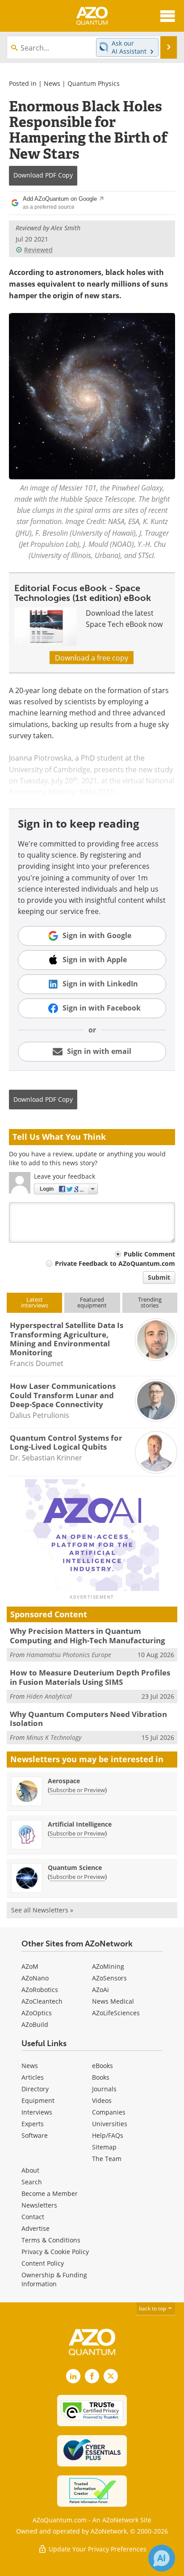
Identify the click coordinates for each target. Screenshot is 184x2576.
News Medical (113, 2001)
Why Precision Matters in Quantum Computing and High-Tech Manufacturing (88, 1635)
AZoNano (35, 1978)
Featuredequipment (92, 1302)
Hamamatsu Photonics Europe (69, 1655)
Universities (110, 2124)
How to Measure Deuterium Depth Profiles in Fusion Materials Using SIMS (90, 1677)
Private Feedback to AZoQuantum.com (115, 1263)
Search (32, 2182)
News (52, 83)
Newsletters (39, 2205)
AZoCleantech (42, 2001)
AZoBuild (35, 2024)
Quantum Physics (94, 83)
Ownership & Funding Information (54, 2279)
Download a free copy (92, 658)
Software (35, 2135)
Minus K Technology (54, 1737)
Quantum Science (75, 1867)
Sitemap (104, 2147)
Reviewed (38, 250)
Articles (33, 2077)
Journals (104, 2089)
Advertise (36, 2228)
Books (101, 2077)
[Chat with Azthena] (162, 2558)
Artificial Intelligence (80, 1824)
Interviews (37, 2112)
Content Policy (43, 2263)
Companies (109, 2112)
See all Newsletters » (42, 1910)
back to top (153, 2308)
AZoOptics (37, 2013)
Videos (102, 2100)
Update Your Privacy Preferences (97, 2549)
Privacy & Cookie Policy (55, 2252)
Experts (33, 2124)
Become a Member (50, 2193)
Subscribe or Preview (77, 1790)
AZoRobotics (40, 1990)
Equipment (38, 2100)
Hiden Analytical (49, 1696)
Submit (159, 1277)
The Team (107, 2159)
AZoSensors (109, 1978)
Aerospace (64, 1781)
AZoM (30, 1966)
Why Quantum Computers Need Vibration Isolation (88, 1719)
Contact (33, 2217)
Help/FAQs (108, 2135)
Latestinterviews (35, 1302)
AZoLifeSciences (116, 2013)
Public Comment (149, 1254)
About (30, 2170)
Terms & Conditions (51, 2240)
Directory (35, 2089)
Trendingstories (150, 1302)
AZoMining (108, 1966)
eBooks (102, 2066)
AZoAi (100, 1990)
